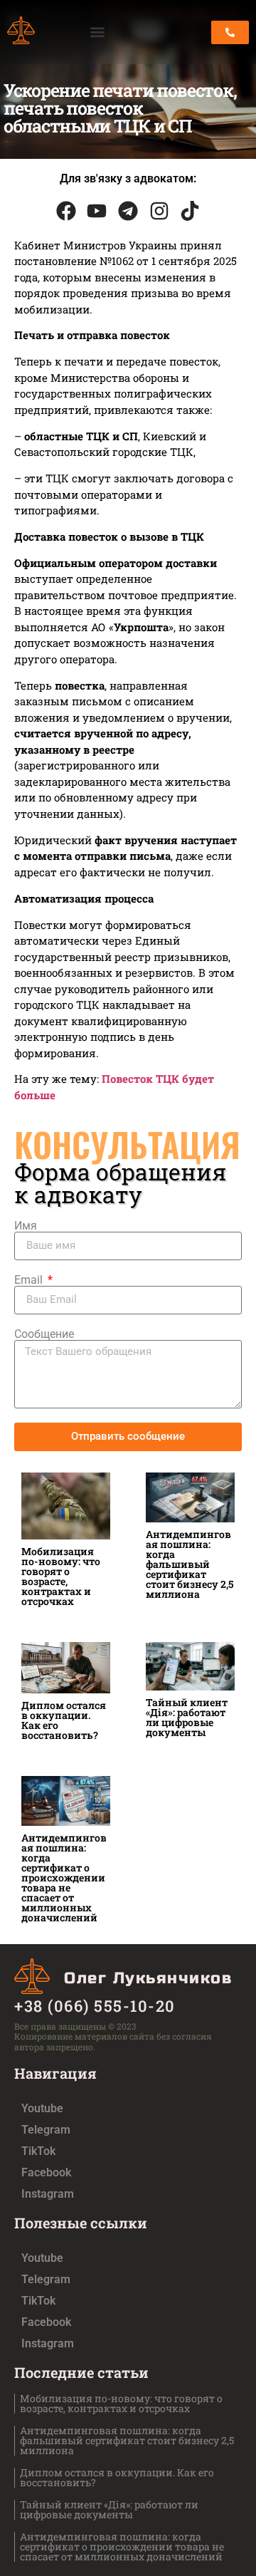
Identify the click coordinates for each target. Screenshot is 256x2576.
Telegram (46, 2130)
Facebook (46, 2172)
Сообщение (44, 1334)
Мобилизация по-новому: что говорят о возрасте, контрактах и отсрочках (61, 1576)
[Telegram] (128, 211)
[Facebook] (66, 211)
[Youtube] (97, 211)
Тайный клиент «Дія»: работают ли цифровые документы (187, 1717)
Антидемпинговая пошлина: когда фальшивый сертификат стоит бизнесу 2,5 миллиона (190, 1564)
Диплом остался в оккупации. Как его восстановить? (64, 1720)
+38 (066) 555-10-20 (95, 2006)
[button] (98, 32)
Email (30, 1280)
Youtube (42, 2108)
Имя (26, 1226)
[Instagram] (159, 211)
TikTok (38, 2151)
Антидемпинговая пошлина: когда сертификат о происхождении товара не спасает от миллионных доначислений (64, 1878)
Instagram (48, 2194)
